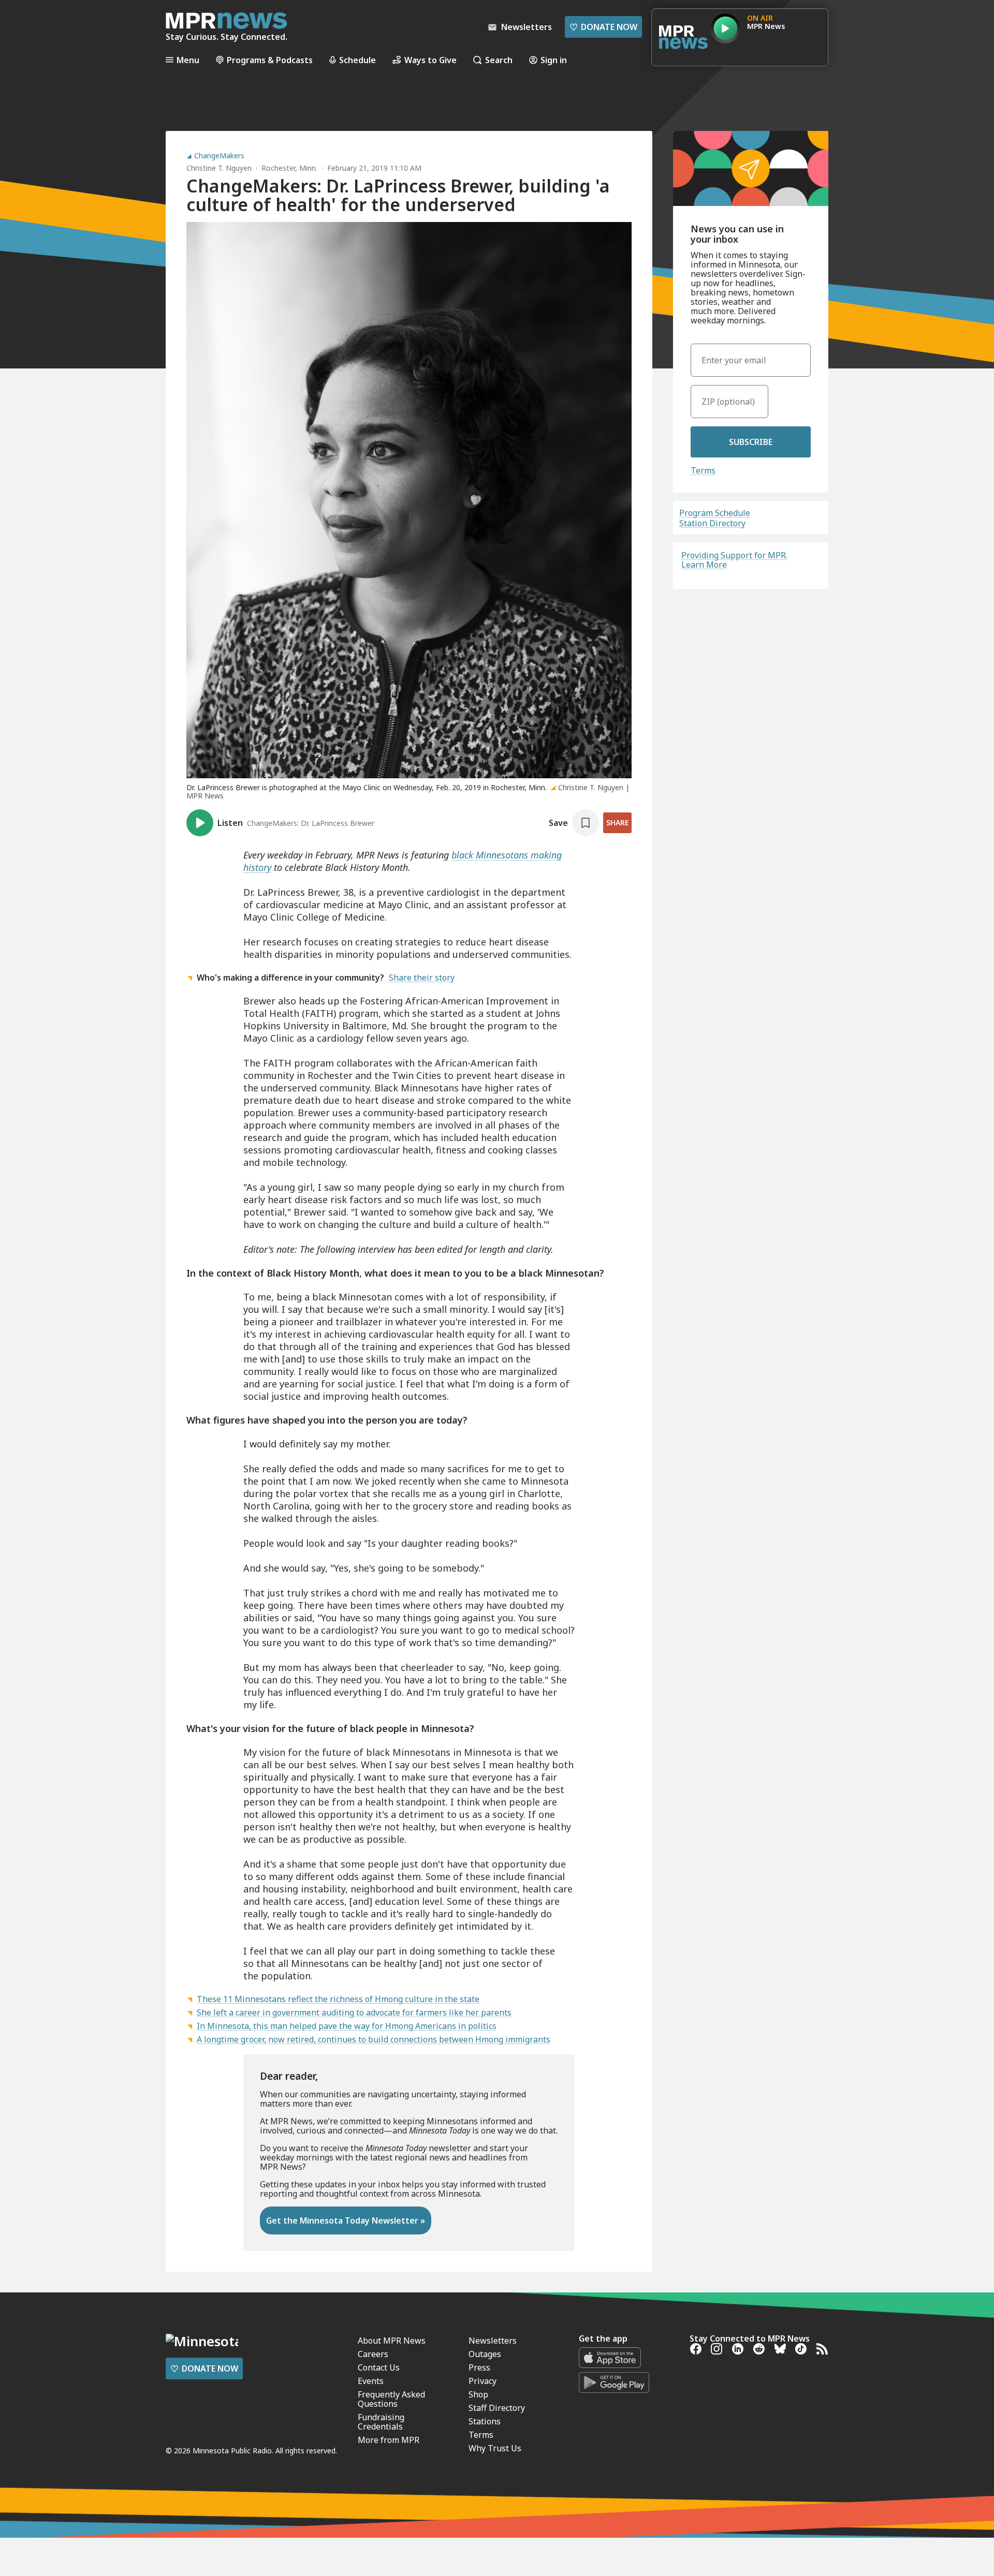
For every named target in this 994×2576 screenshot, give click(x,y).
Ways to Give (430, 60)
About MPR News (392, 2341)
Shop (478, 2394)
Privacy (483, 2381)
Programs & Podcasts (270, 60)
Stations (485, 2421)
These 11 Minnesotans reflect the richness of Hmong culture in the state (338, 1999)
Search (499, 60)
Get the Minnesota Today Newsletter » (346, 2220)
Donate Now (603, 27)
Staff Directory (497, 2408)
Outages (485, 2354)
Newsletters (493, 2341)
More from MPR (389, 2440)
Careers (373, 2354)
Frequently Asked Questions (391, 2399)
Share (617, 823)
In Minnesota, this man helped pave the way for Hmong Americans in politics (347, 2026)
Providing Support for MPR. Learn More (734, 560)
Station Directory (712, 523)
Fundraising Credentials (381, 2422)
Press (479, 2367)
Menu (188, 60)
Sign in (554, 60)
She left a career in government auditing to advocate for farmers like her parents (354, 2012)
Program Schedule (715, 513)
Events (371, 2381)
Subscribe (751, 442)
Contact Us (379, 2367)
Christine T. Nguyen (219, 168)
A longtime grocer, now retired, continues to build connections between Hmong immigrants (374, 2039)
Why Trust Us (495, 2448)
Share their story (422, 978)
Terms (703, 470)
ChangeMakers (219, 156)
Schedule (357, 60)
